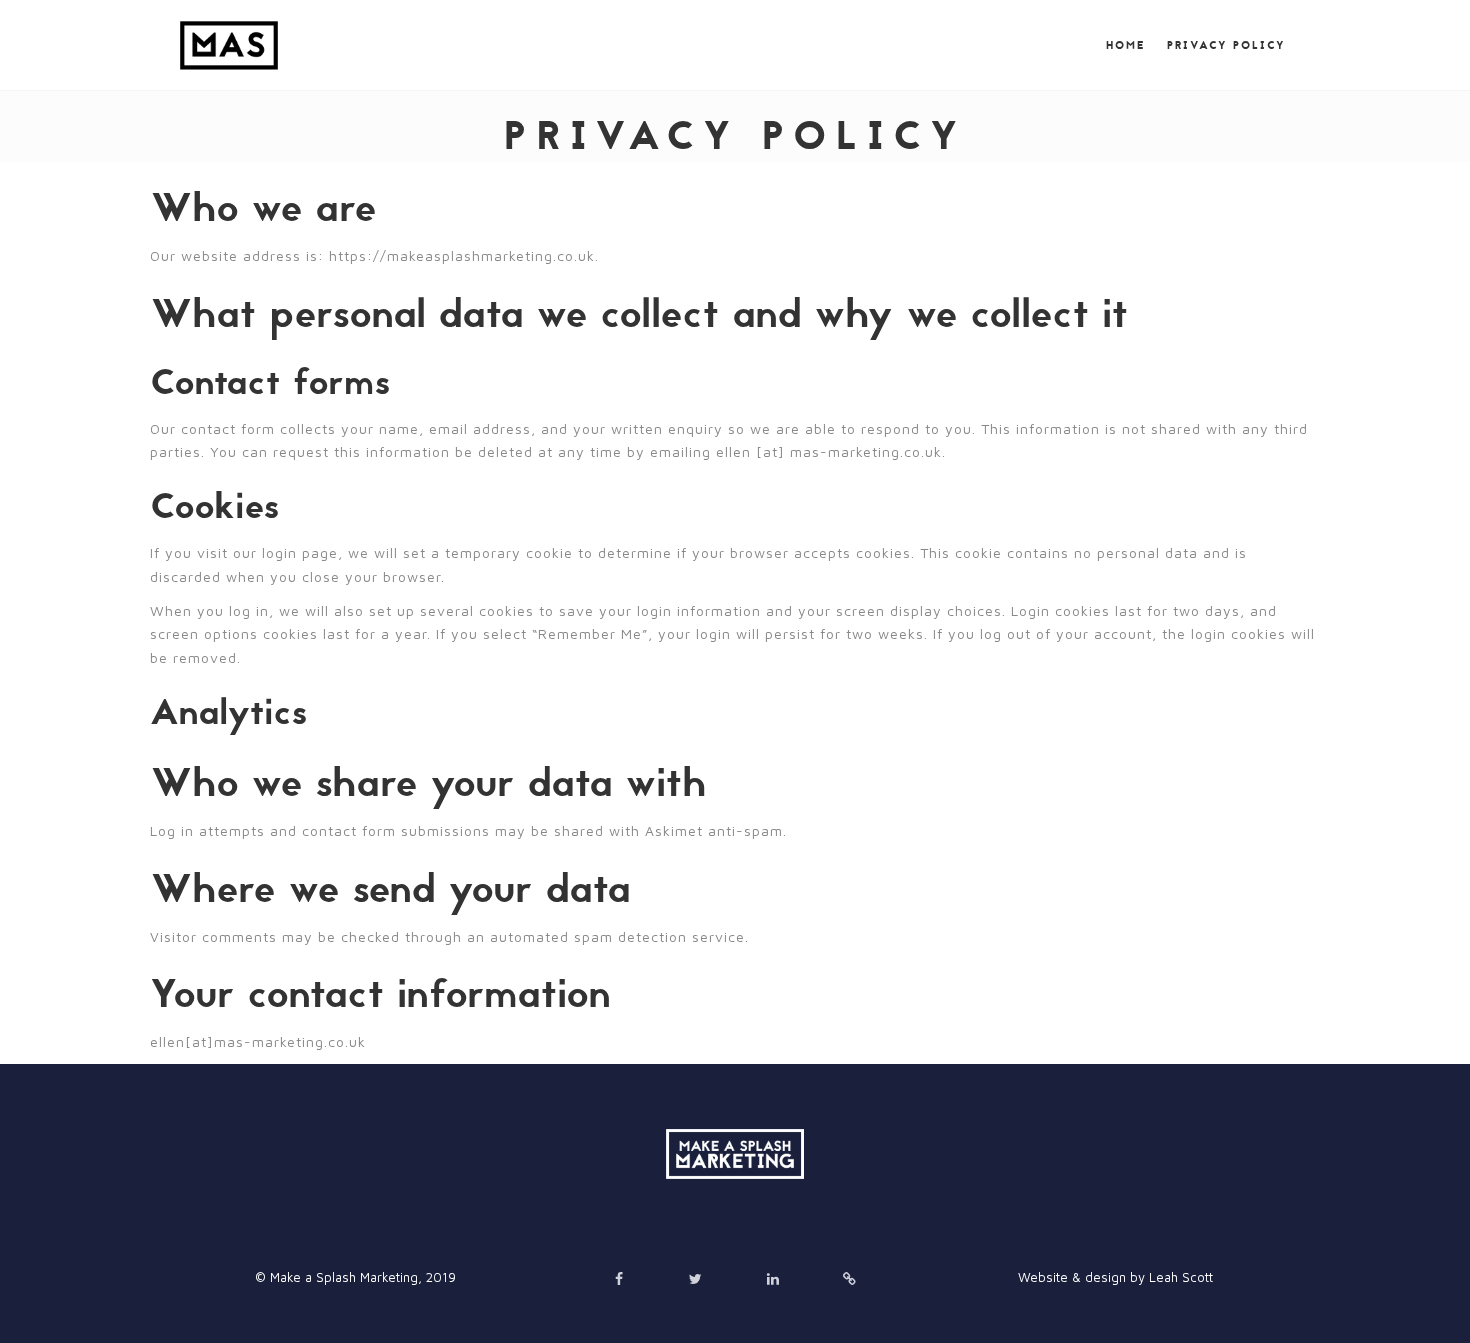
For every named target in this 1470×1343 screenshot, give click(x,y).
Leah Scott (1181, 1277)
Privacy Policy (1226, 46)
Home (1126, 46)
